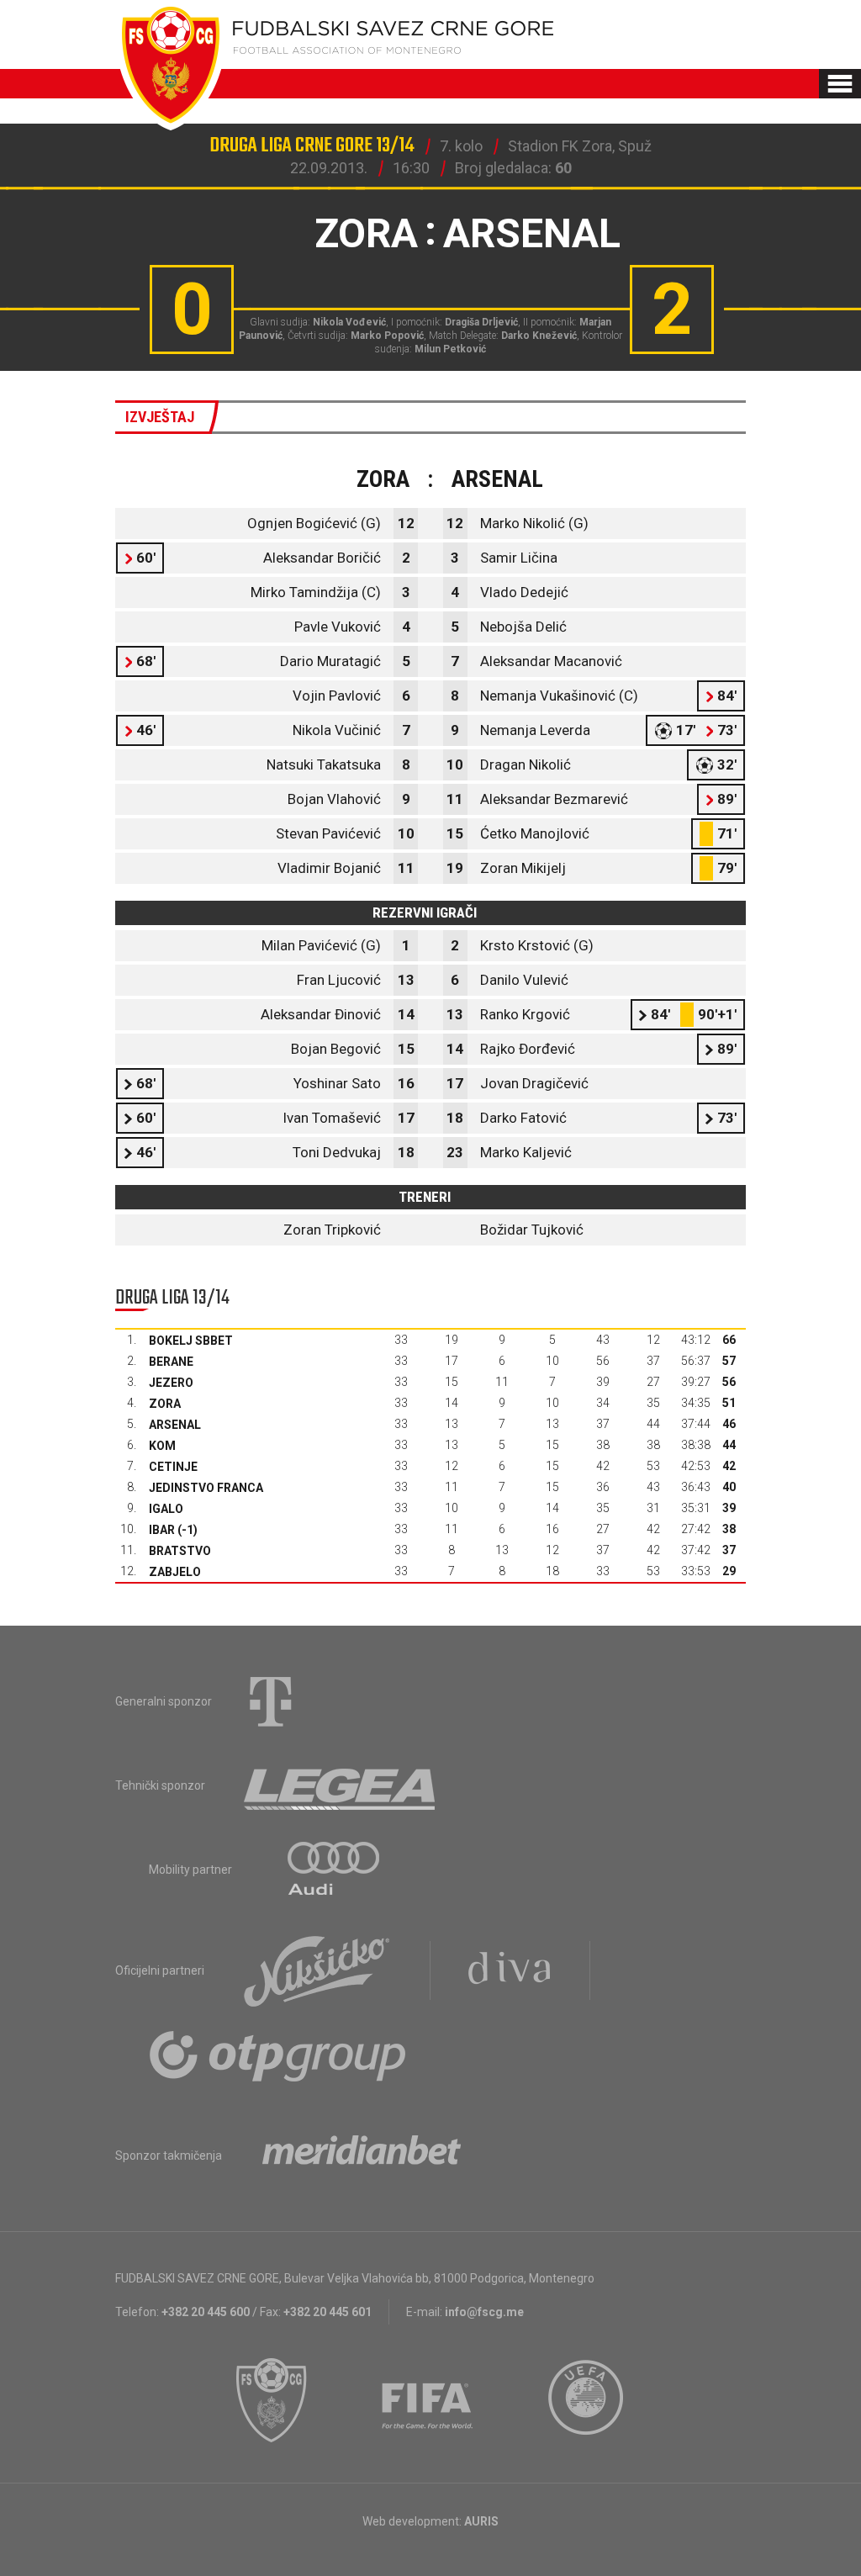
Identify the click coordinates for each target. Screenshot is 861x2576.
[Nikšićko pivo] (317, 1970)
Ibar (162, 1530)
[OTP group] (278, 2055)
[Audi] (335, 1870)
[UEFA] (587, 2400)
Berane (171, 1362)
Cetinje (173, 1467)
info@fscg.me (484, 2312)
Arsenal (175, 1425)
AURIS (481, 2521)
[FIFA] (428, 2400)
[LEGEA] (341, 1785)
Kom (162, 1446)
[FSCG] (272, 2400)
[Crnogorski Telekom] (271, 1701)
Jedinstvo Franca (206, 1488)
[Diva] (510, 1970)
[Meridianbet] (362, 2155)
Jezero (171, 1383)
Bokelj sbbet (191, 1341)
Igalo (166, 1509)
